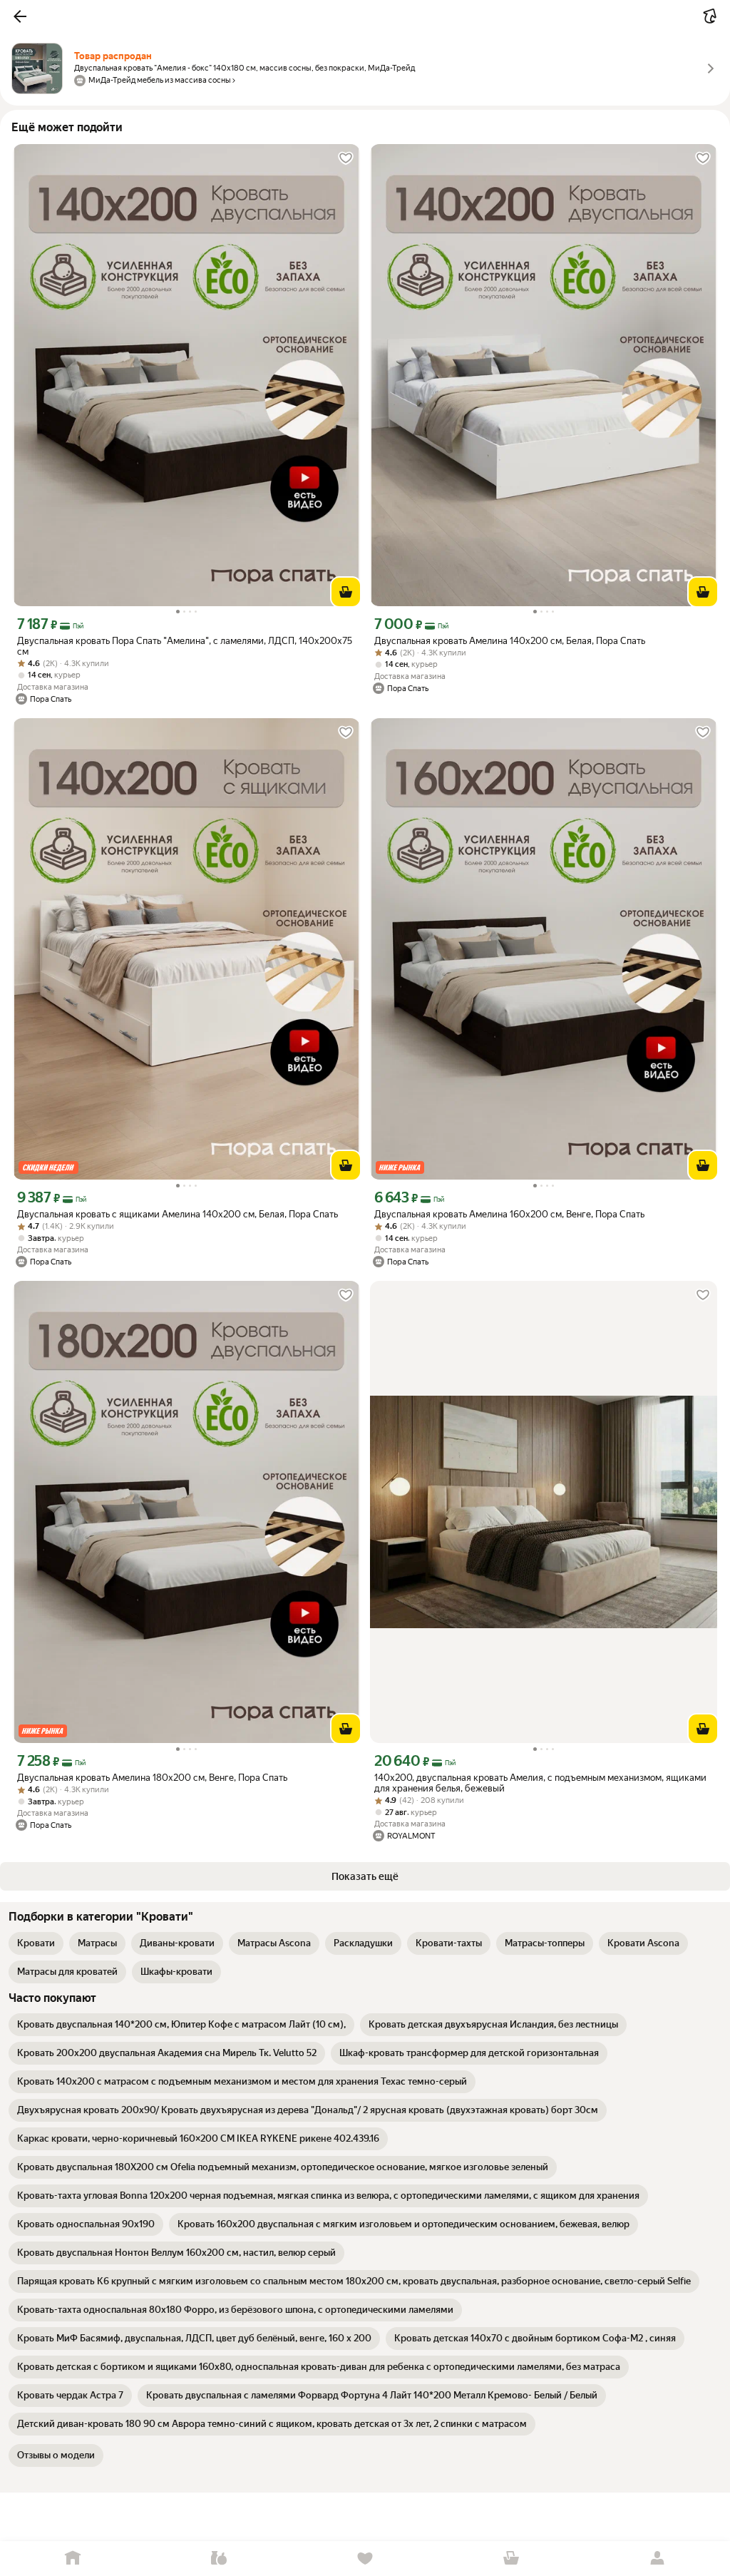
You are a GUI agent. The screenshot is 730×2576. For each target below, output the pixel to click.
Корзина (511, 2559)
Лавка (219, 2559)
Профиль (657, 2559)
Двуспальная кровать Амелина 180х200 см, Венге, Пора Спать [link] (152, 1778)
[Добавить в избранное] (346, 158)
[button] (20, 16)
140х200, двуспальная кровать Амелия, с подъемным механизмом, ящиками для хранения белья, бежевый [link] (540, 1783)
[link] (36, 1943)
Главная (73, 2559)
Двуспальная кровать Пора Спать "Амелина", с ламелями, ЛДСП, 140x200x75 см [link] (185, 646)
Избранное (365, 2559)
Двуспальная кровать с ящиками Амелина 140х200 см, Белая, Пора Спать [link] (178, 1214)
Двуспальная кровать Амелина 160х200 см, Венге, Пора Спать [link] (509, 1214)
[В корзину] (346, 592)
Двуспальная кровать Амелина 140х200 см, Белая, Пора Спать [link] (510, 641)
